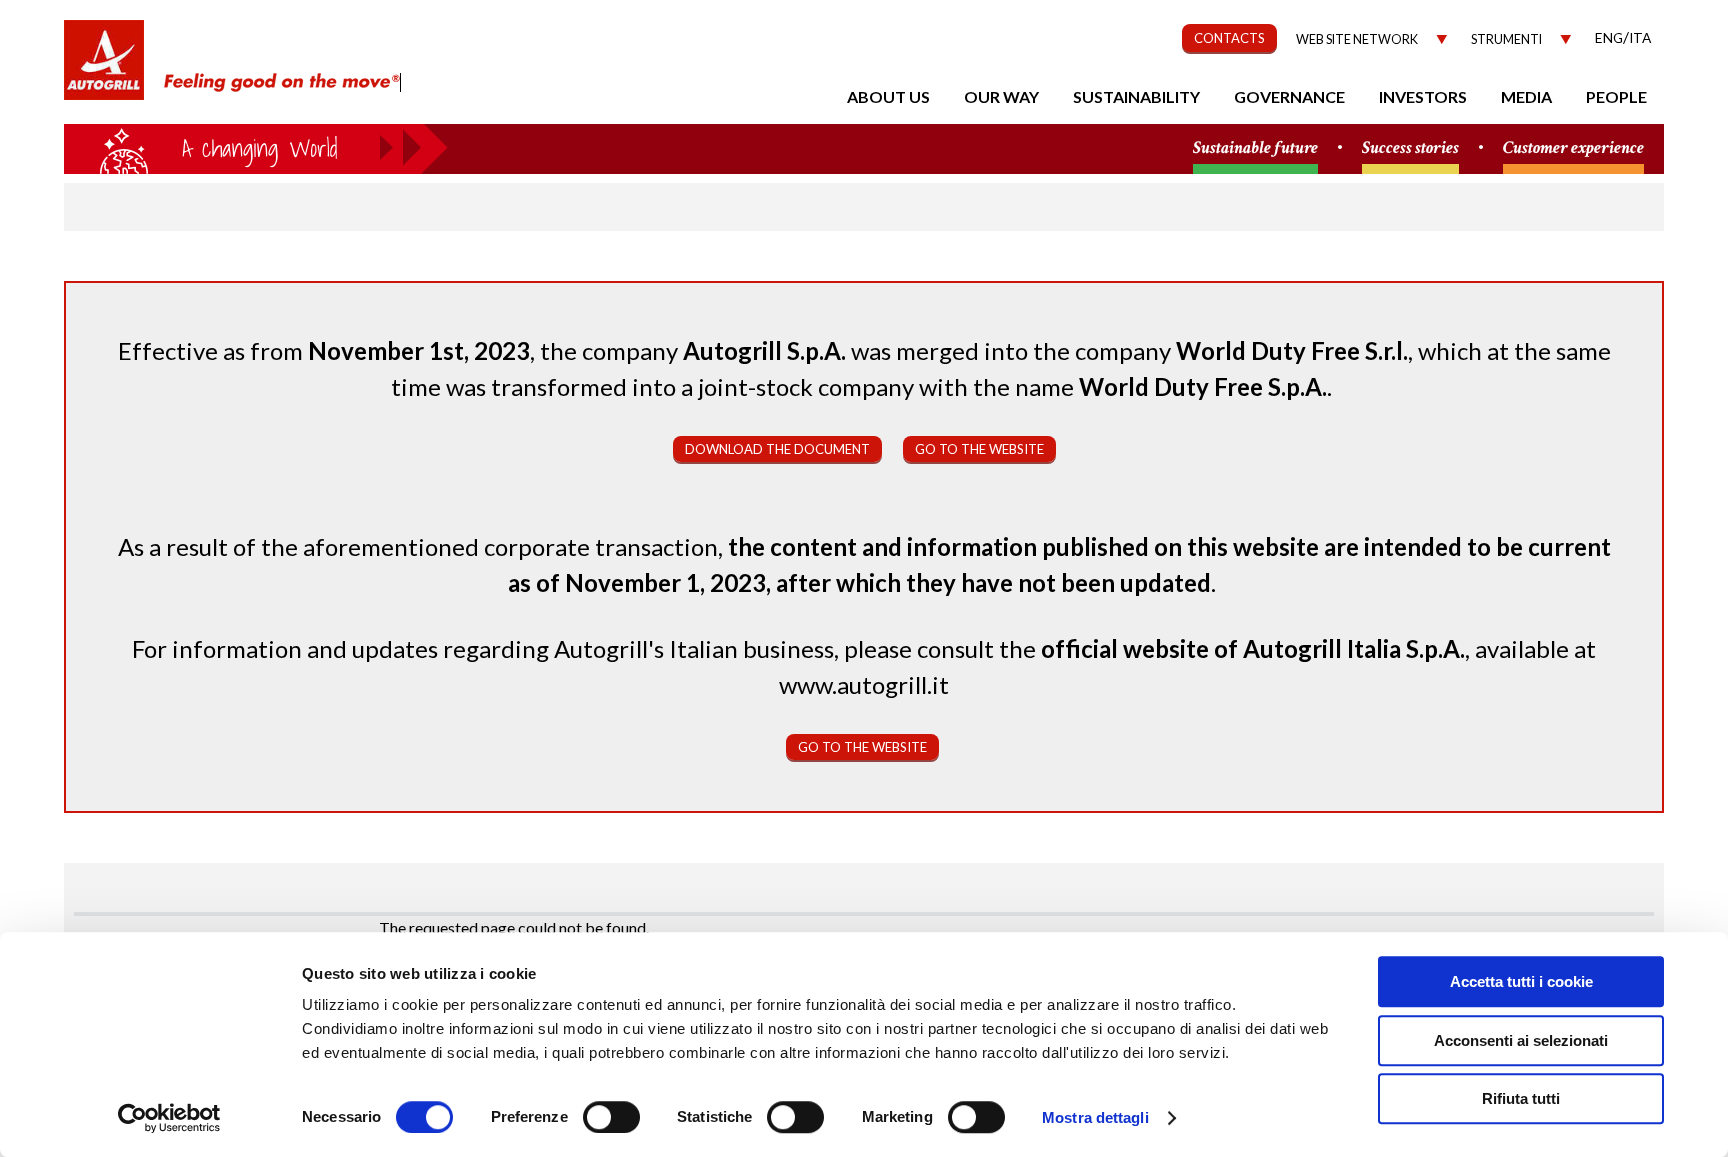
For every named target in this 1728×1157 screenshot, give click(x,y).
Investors (1423, 96)
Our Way (1001, 96)
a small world (256, 147)
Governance (1289, 96)
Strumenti (1506, 39)
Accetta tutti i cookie (1521, 981)
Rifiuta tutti (1521, 1098)
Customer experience (1573, 148)
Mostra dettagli (1095, 1117)
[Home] (104, 70)
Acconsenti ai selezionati (1521, 1040)
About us (888, 96)
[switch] (611, 1117)
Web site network (1357, 39)
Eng (1609, 37)
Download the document (777, 449)
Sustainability (1136, 96)
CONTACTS (1229, 38)
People (1616, 96)
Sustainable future (1255, 148)
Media (1526, 96)
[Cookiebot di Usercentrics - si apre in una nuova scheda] (169, 1118)
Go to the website (979, 449)
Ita (1640, 37)
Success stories (1410, 148)
